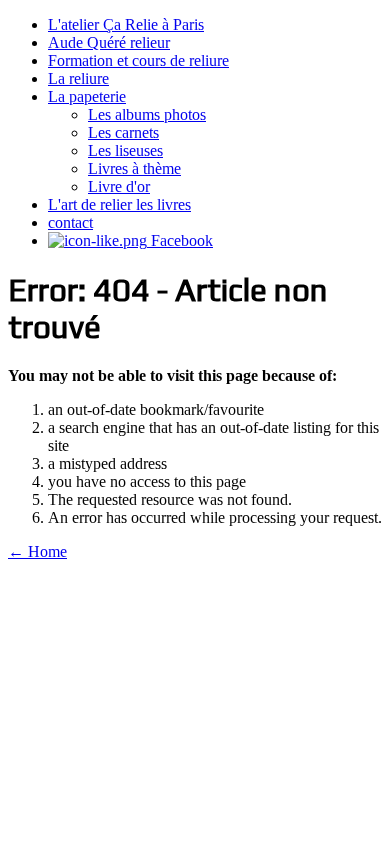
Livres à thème (134, 168)
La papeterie (87, 96)
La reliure (78, 78)
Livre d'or (119, 186)
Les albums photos (147, 114)
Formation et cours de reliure (138, 60)
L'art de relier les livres (119, 204)
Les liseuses (125, 150)
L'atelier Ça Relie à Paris (126, 24)
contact (70, 222)
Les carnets (123, 132)
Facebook (180, 240)
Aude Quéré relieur (109, 42)
